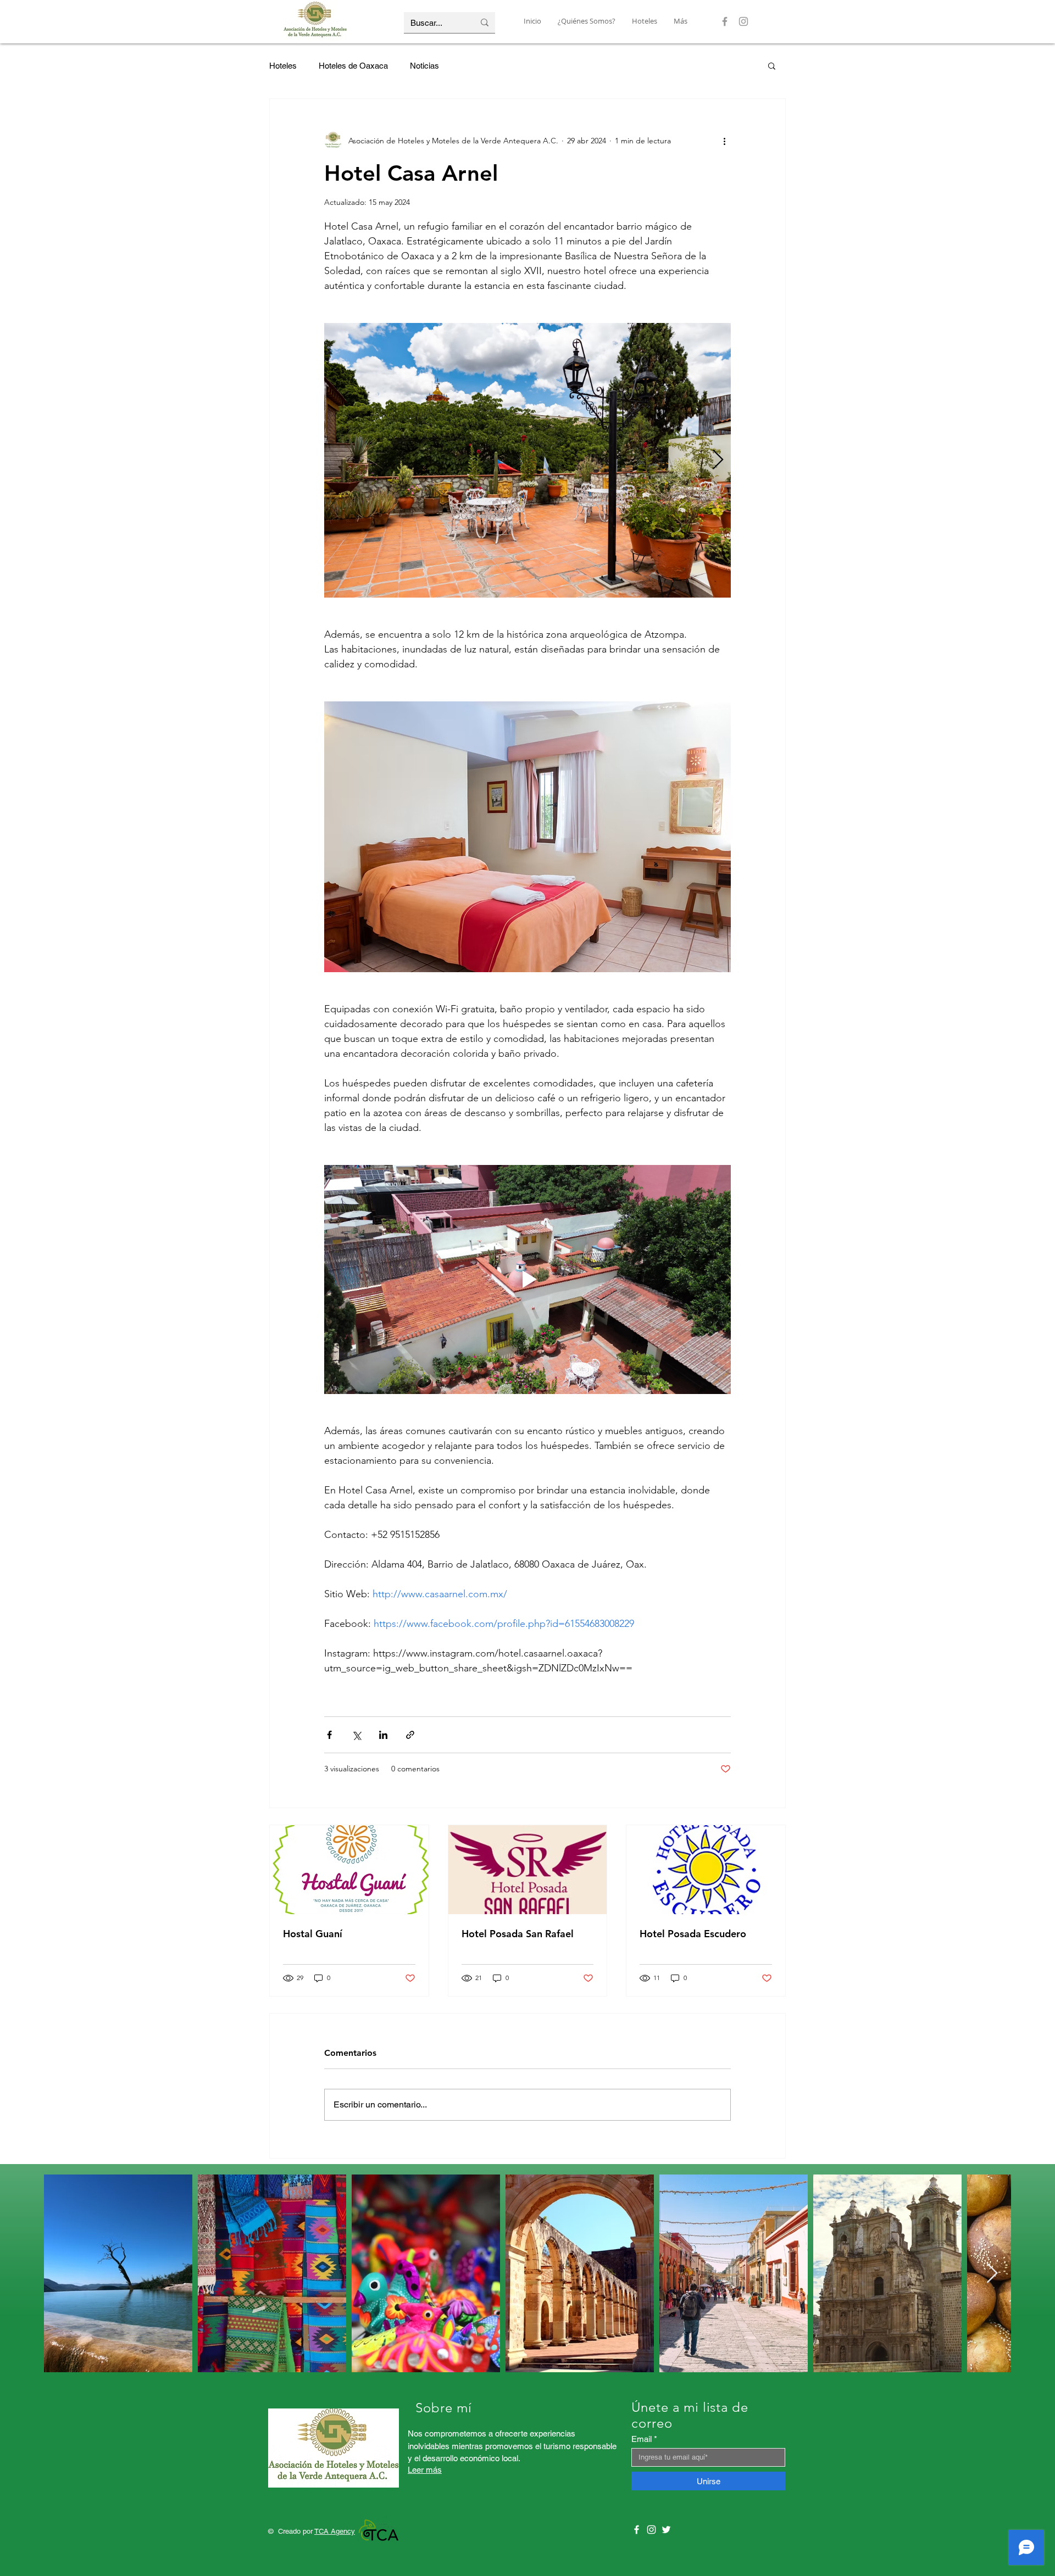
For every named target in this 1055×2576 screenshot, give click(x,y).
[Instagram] (743, 21)
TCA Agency (335, 2531)
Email (642, 2439)
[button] (772, 65)
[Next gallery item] (718, 461)
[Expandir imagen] (527, 460)
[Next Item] (992, 2274)
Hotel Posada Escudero (693, 1934)
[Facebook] (725, 21)
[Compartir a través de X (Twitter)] (356, 1735)
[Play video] (527, 1279)
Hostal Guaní (313, 1934)
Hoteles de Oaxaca (353, 66)
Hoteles (283, 66)
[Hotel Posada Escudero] (706, 1870)
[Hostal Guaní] (349, 1870)
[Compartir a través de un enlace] (410, 1735)
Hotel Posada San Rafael (518, 1934)
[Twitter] (666, 2530)
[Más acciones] (724, 141)
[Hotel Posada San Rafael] (528, 1870)
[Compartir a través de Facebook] (329, 1735)
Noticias (424, 66)
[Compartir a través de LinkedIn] (383, 1735)
